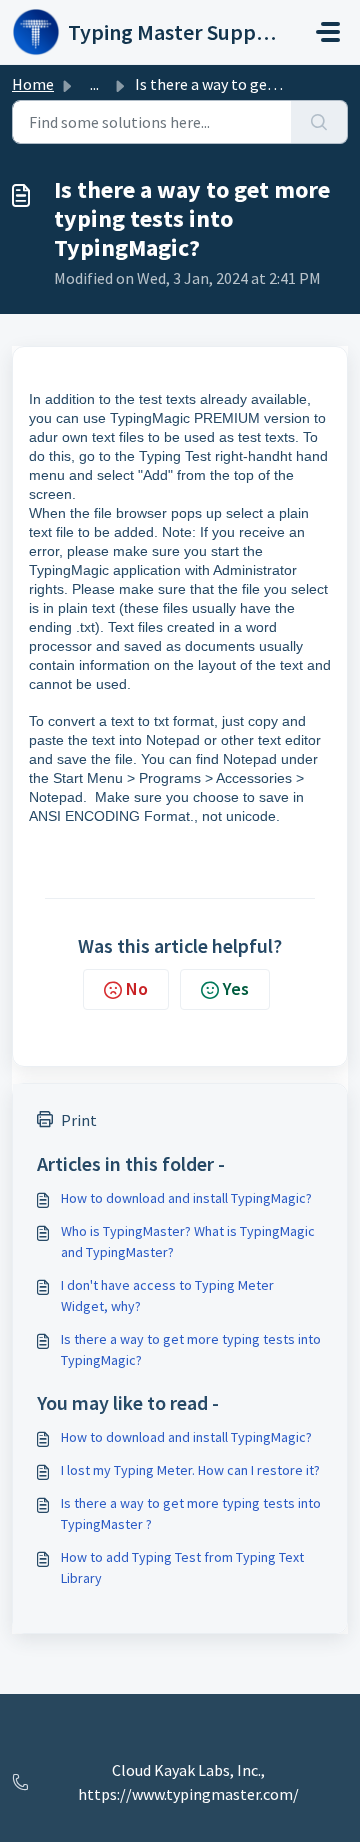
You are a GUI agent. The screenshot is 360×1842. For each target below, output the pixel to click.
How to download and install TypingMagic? (186, 1198)
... (94, 84)
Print (79, 1120)
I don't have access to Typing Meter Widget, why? (167, 1295)
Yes (236, 988)
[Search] (319, 122)
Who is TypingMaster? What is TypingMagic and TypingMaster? (188, 1241)
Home (33, 84)
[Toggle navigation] (328, 32)
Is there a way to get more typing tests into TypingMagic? (191, 1349)
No (137, 988)
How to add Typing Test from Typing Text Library (182, 1567)
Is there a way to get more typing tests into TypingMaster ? (191, 1513)
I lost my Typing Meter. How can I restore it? (190, 1470)
